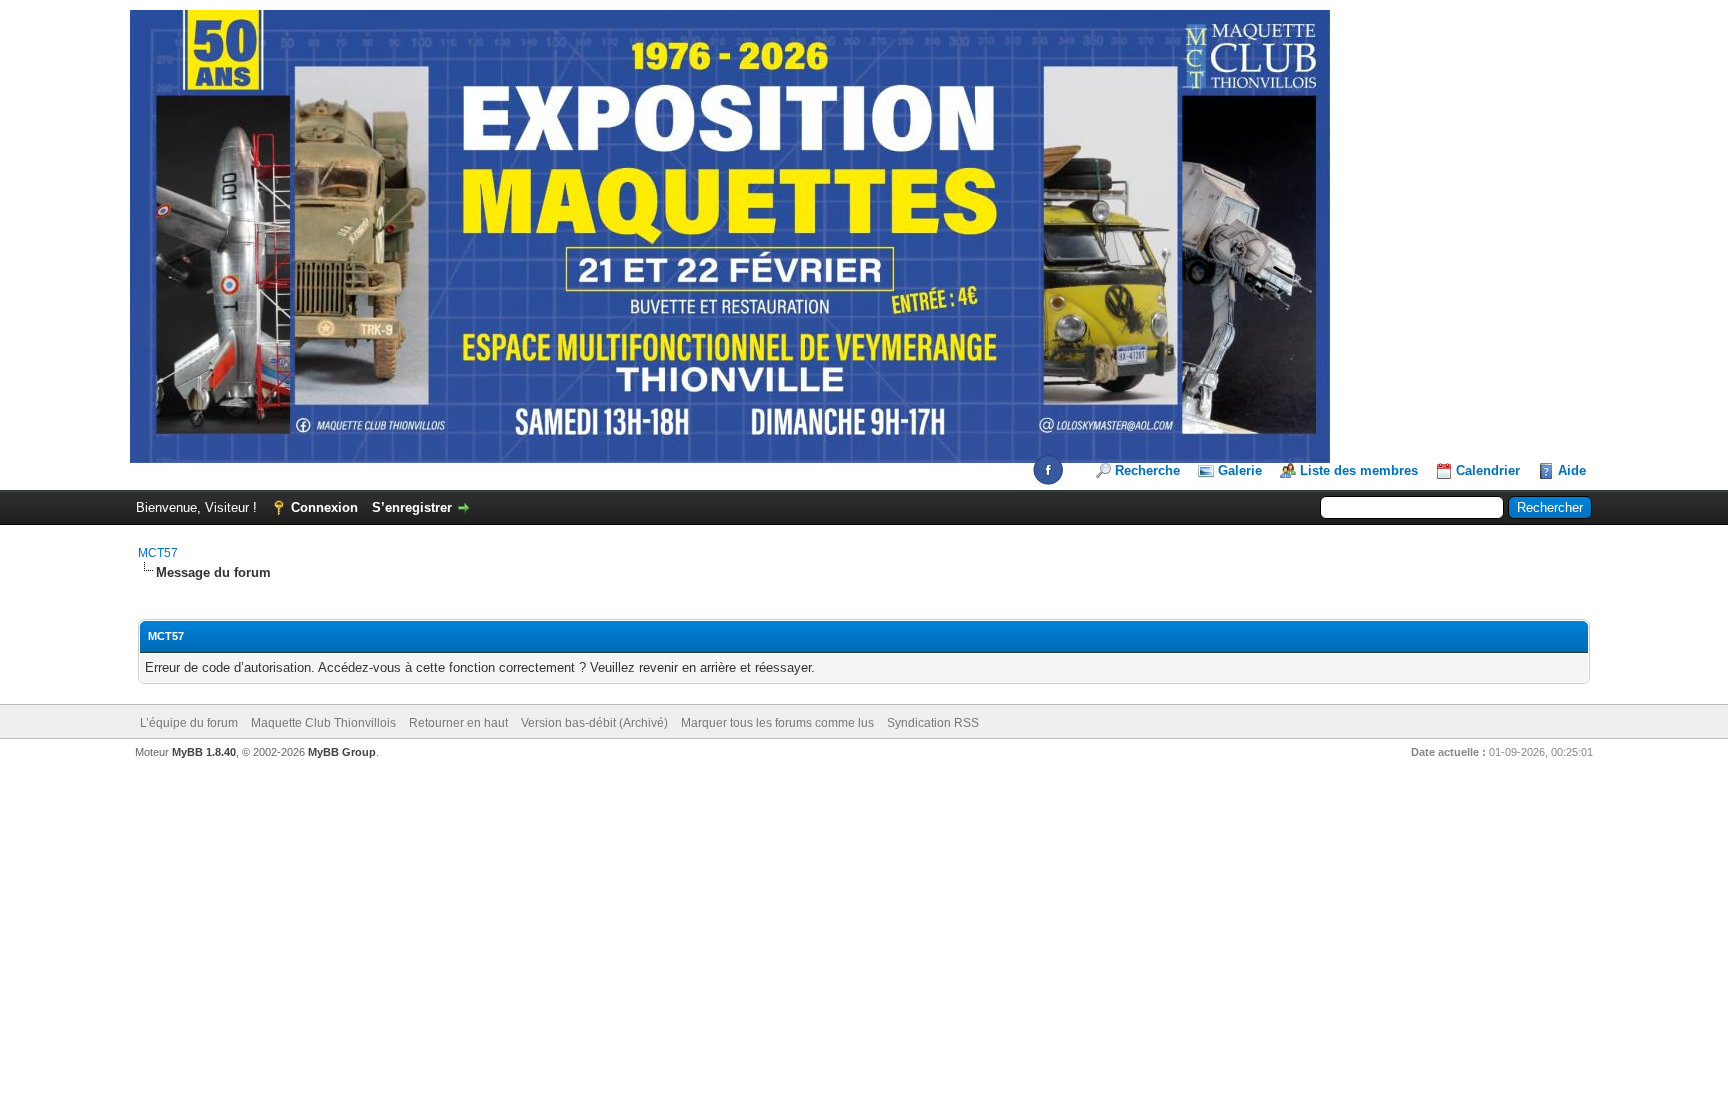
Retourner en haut (458, 723)
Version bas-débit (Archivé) (594, 723)
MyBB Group (342, 752)
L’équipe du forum (189, 723)
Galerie (1240, 470)
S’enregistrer (412, 507)
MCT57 (158, 553)
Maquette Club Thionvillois (323, 723)
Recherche (1147, 470)
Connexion (324, 507)
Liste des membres (1359, 470)
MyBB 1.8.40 (204, 752)
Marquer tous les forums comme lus (777, 723)
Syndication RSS (933, 723)
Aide (1572, 470)
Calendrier (1488, 470)
